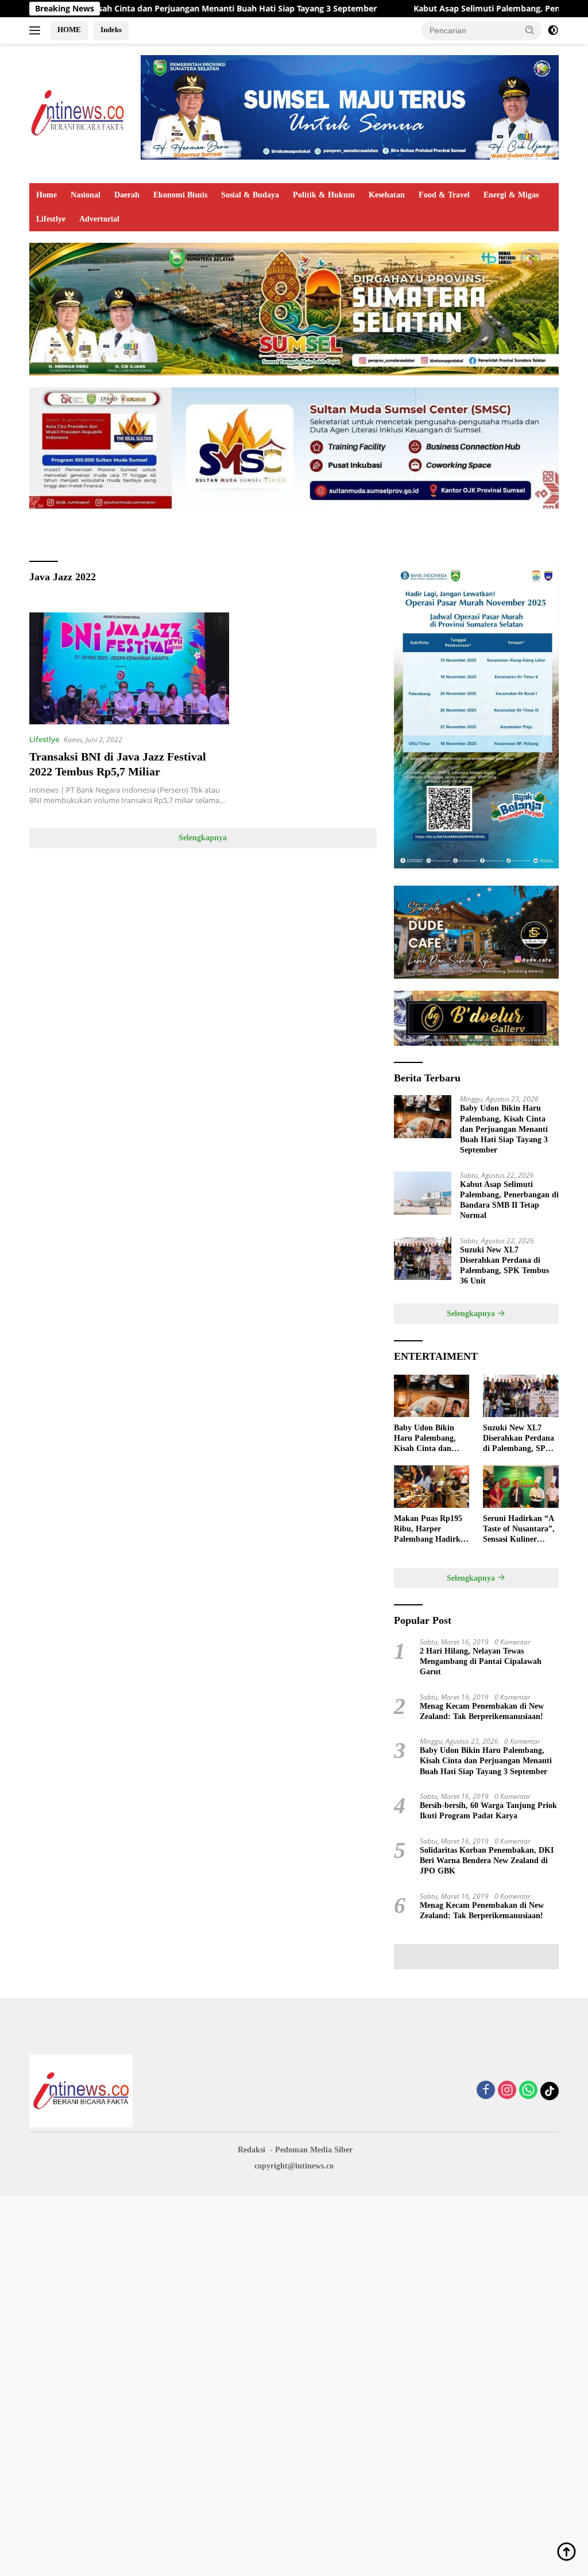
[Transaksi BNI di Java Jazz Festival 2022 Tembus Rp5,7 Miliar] (129, 668)
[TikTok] (550, 2091)
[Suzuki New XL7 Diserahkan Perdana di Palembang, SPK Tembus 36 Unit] (423, 1258)
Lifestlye (51, 219)
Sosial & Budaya (250, 195)
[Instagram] (507, 2091)
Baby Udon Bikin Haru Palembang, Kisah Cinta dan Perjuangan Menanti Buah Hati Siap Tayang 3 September (504, 1129)
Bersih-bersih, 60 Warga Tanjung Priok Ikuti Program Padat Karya (488, 1811)
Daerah (127, 195)
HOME (69, 30)
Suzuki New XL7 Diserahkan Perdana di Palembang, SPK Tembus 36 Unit (504, 1266)
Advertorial (99, 219)
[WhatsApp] (528, 2091)
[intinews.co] (78, 112)
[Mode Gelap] (553, 30)
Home (47, 195)
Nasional (86, 195)
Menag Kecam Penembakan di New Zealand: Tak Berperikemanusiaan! (482, 1711)
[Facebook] (486, 2091)
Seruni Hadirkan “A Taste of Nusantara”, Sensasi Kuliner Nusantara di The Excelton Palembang (519, 1530)
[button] (530, 30)
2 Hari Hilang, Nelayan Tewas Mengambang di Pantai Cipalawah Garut (481, 1661)
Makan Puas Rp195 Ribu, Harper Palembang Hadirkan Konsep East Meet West (432, 1530)
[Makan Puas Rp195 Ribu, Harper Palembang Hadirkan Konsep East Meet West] (432, 1487)
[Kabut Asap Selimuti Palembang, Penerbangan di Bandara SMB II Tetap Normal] (423, 1193)
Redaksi (252, 2150)
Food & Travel (444, 195)
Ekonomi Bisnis (180, 195)
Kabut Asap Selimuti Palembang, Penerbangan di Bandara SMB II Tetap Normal (509, 1200)
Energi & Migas (511, 195)
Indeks (111, 30)
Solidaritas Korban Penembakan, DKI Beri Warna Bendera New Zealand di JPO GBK (487, 1861)
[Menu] (37, 30)
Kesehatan (387, 195)
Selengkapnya (203, 838)
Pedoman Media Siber (314, 2150)
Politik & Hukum (324, 195)
